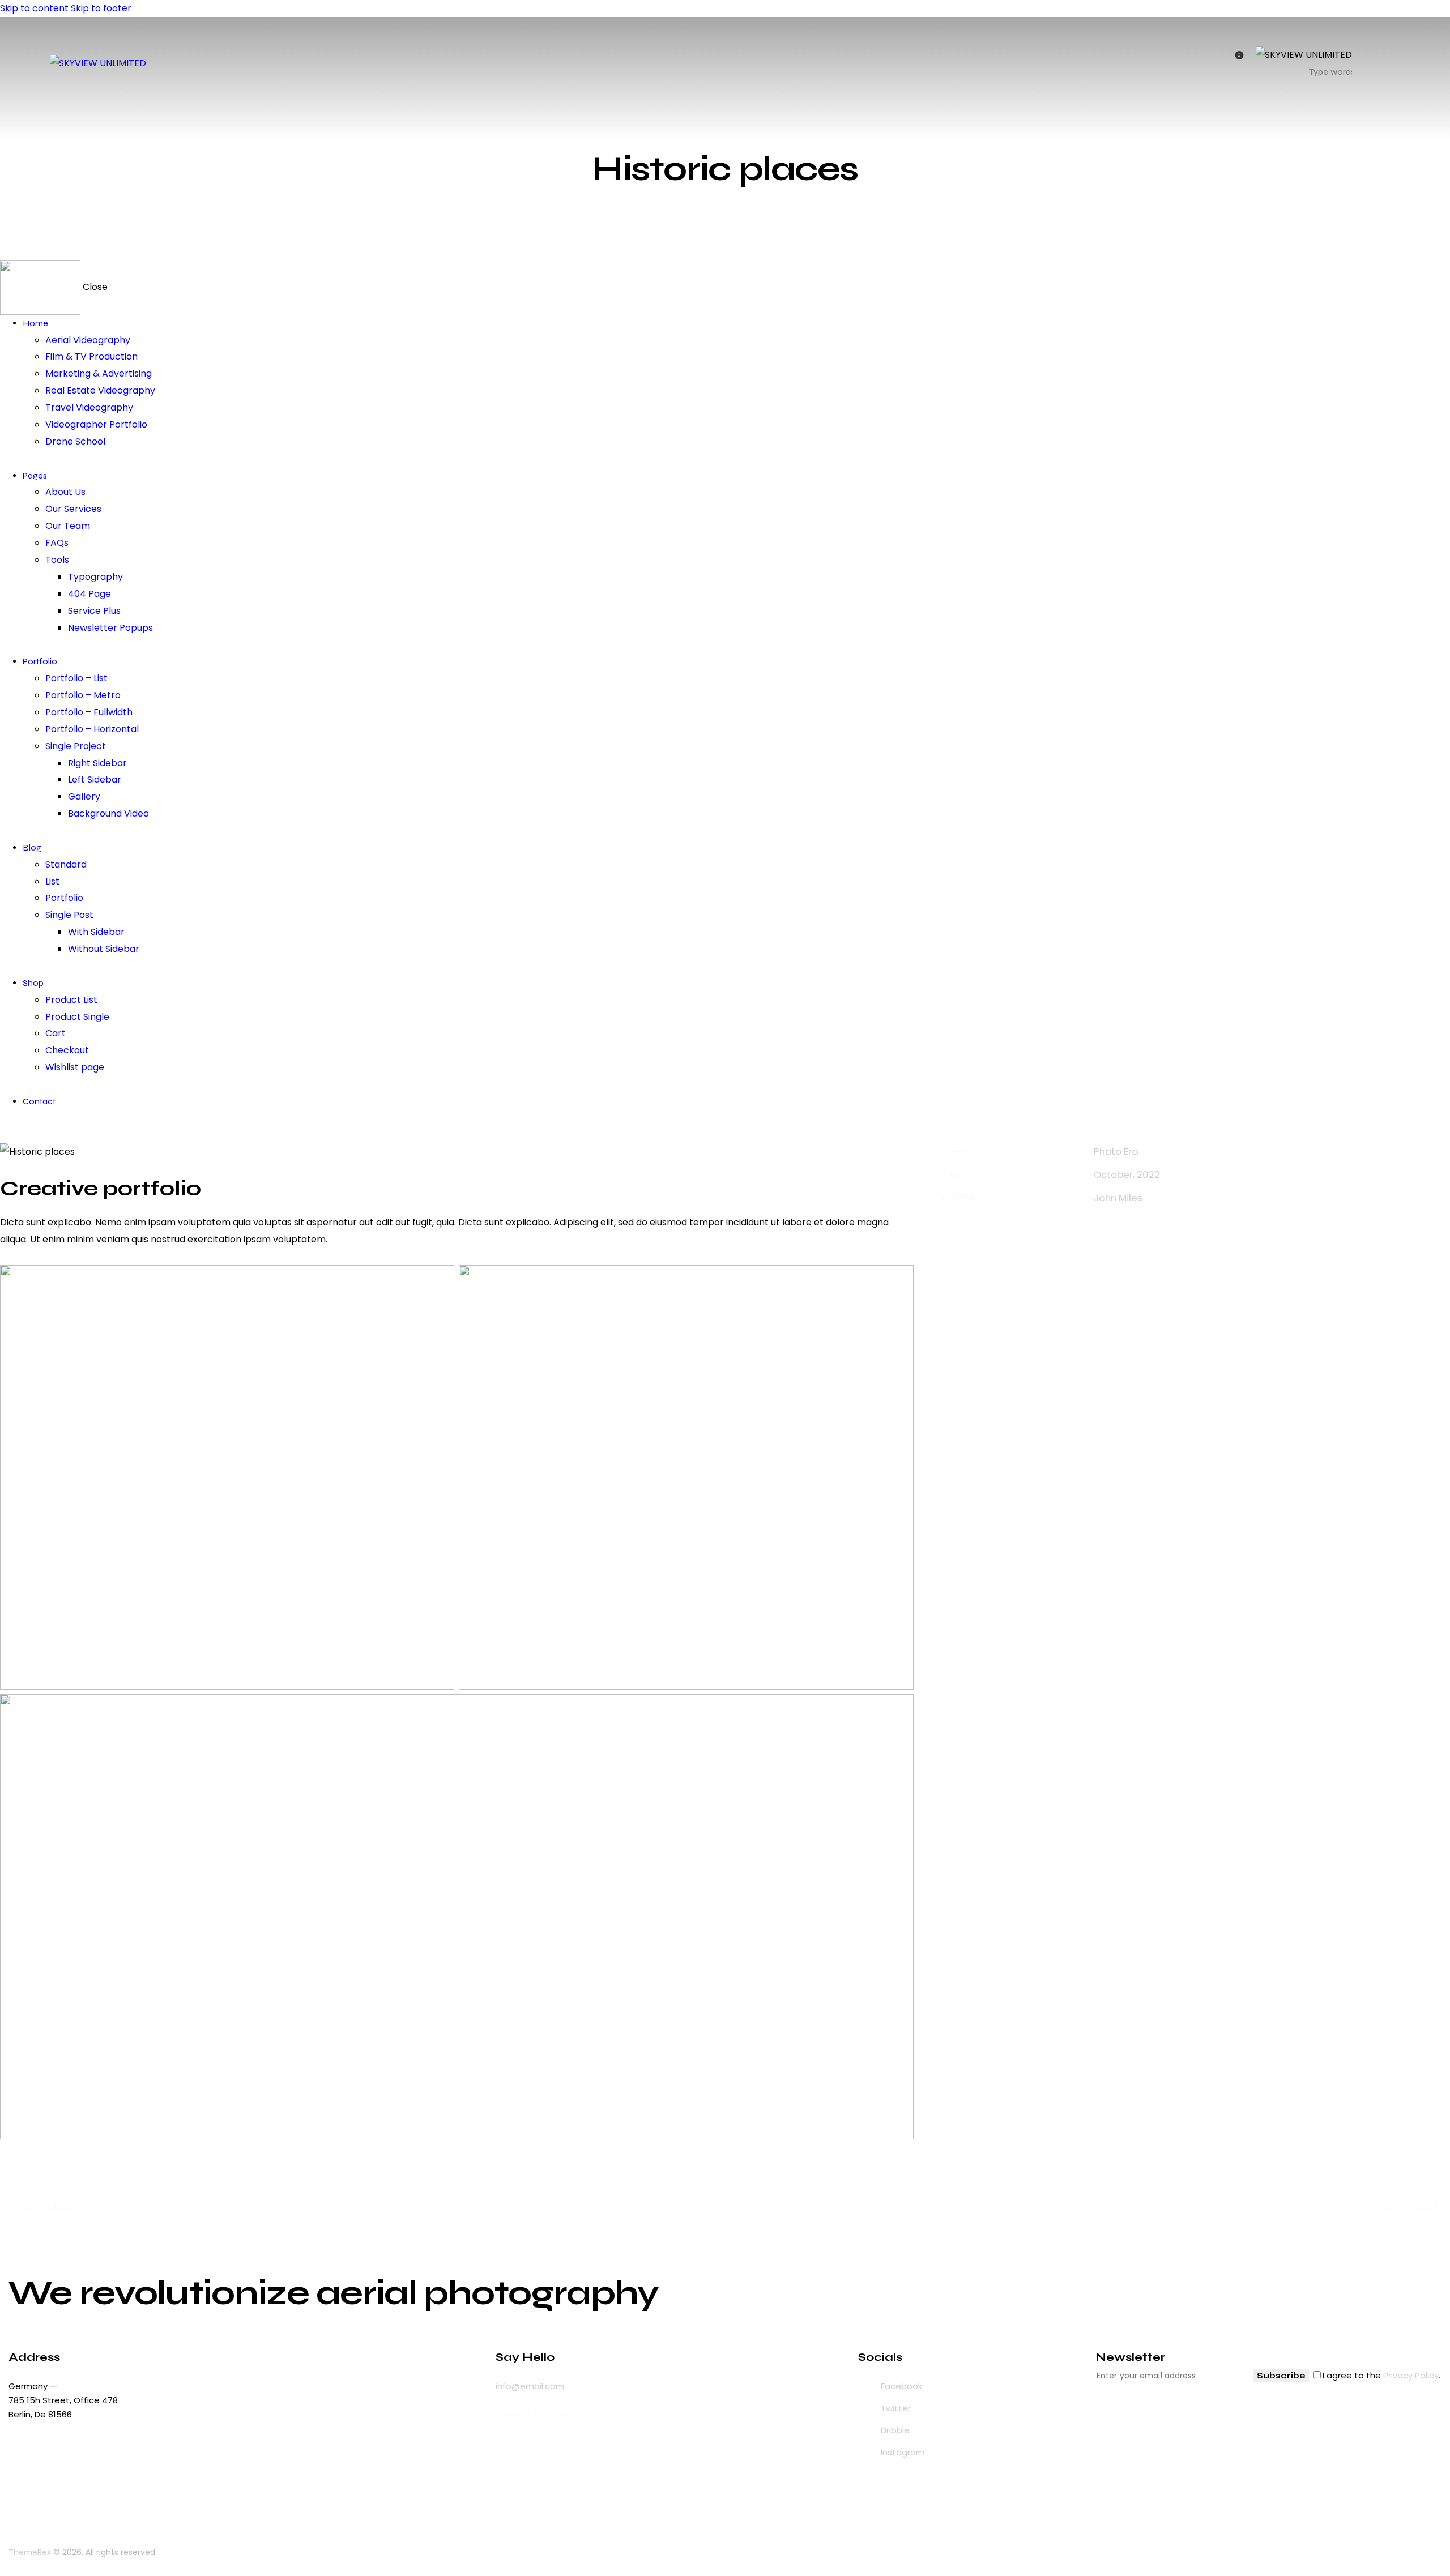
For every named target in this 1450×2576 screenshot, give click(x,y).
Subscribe (1281, 2376)
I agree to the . (1381, 2375)
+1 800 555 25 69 (534, 2414)
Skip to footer (101, 8)
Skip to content (34, 8)
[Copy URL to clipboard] (1047, 1232)
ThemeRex (30, 2552)
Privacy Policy (1411, 2375)
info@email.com (530, 2386)
